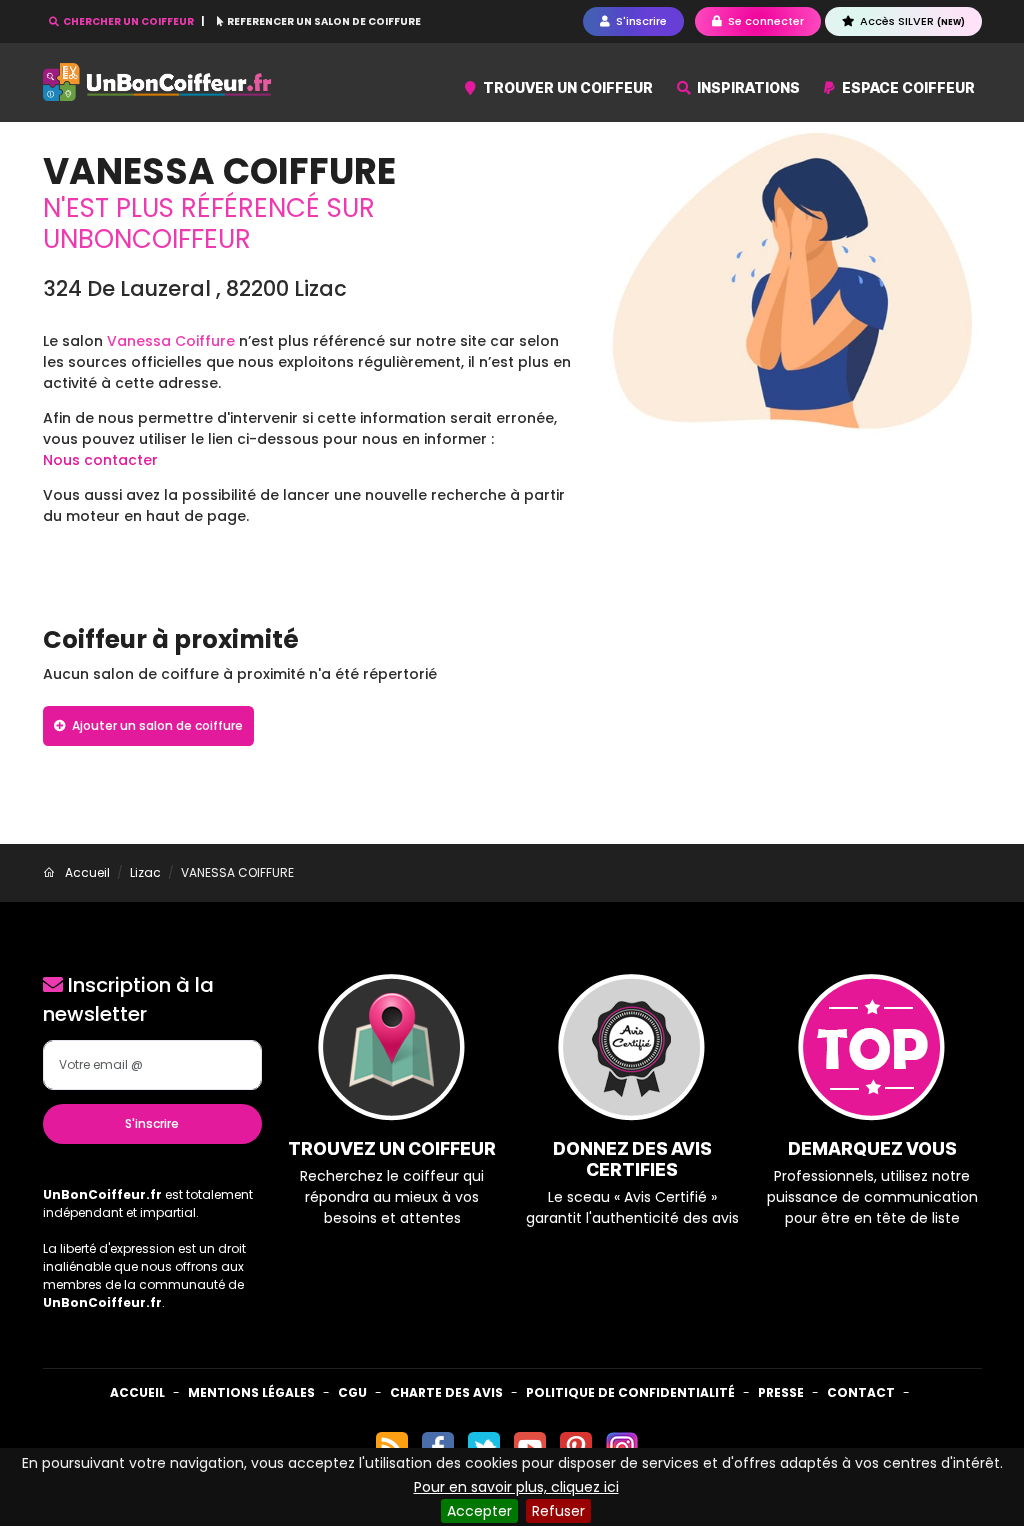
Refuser (558, 1511)
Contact (861, 1392)
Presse (781, 1392)
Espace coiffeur (907, 87)
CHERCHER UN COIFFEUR (128, 21)
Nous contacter (100, 460)
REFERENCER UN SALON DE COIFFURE (323, 21)
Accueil (137, 1392)
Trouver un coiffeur (566, 87)
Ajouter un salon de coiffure (156, 725)
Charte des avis (446, 1392)
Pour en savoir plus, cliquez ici (516, 1487)
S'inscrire (152, 1123)
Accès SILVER (911, 21)
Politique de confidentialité (630, 1392)
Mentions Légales (251, 1392)
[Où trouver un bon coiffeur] (158, 82)
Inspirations (747, 87)
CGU (352, 1392)
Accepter (479, 1511)
